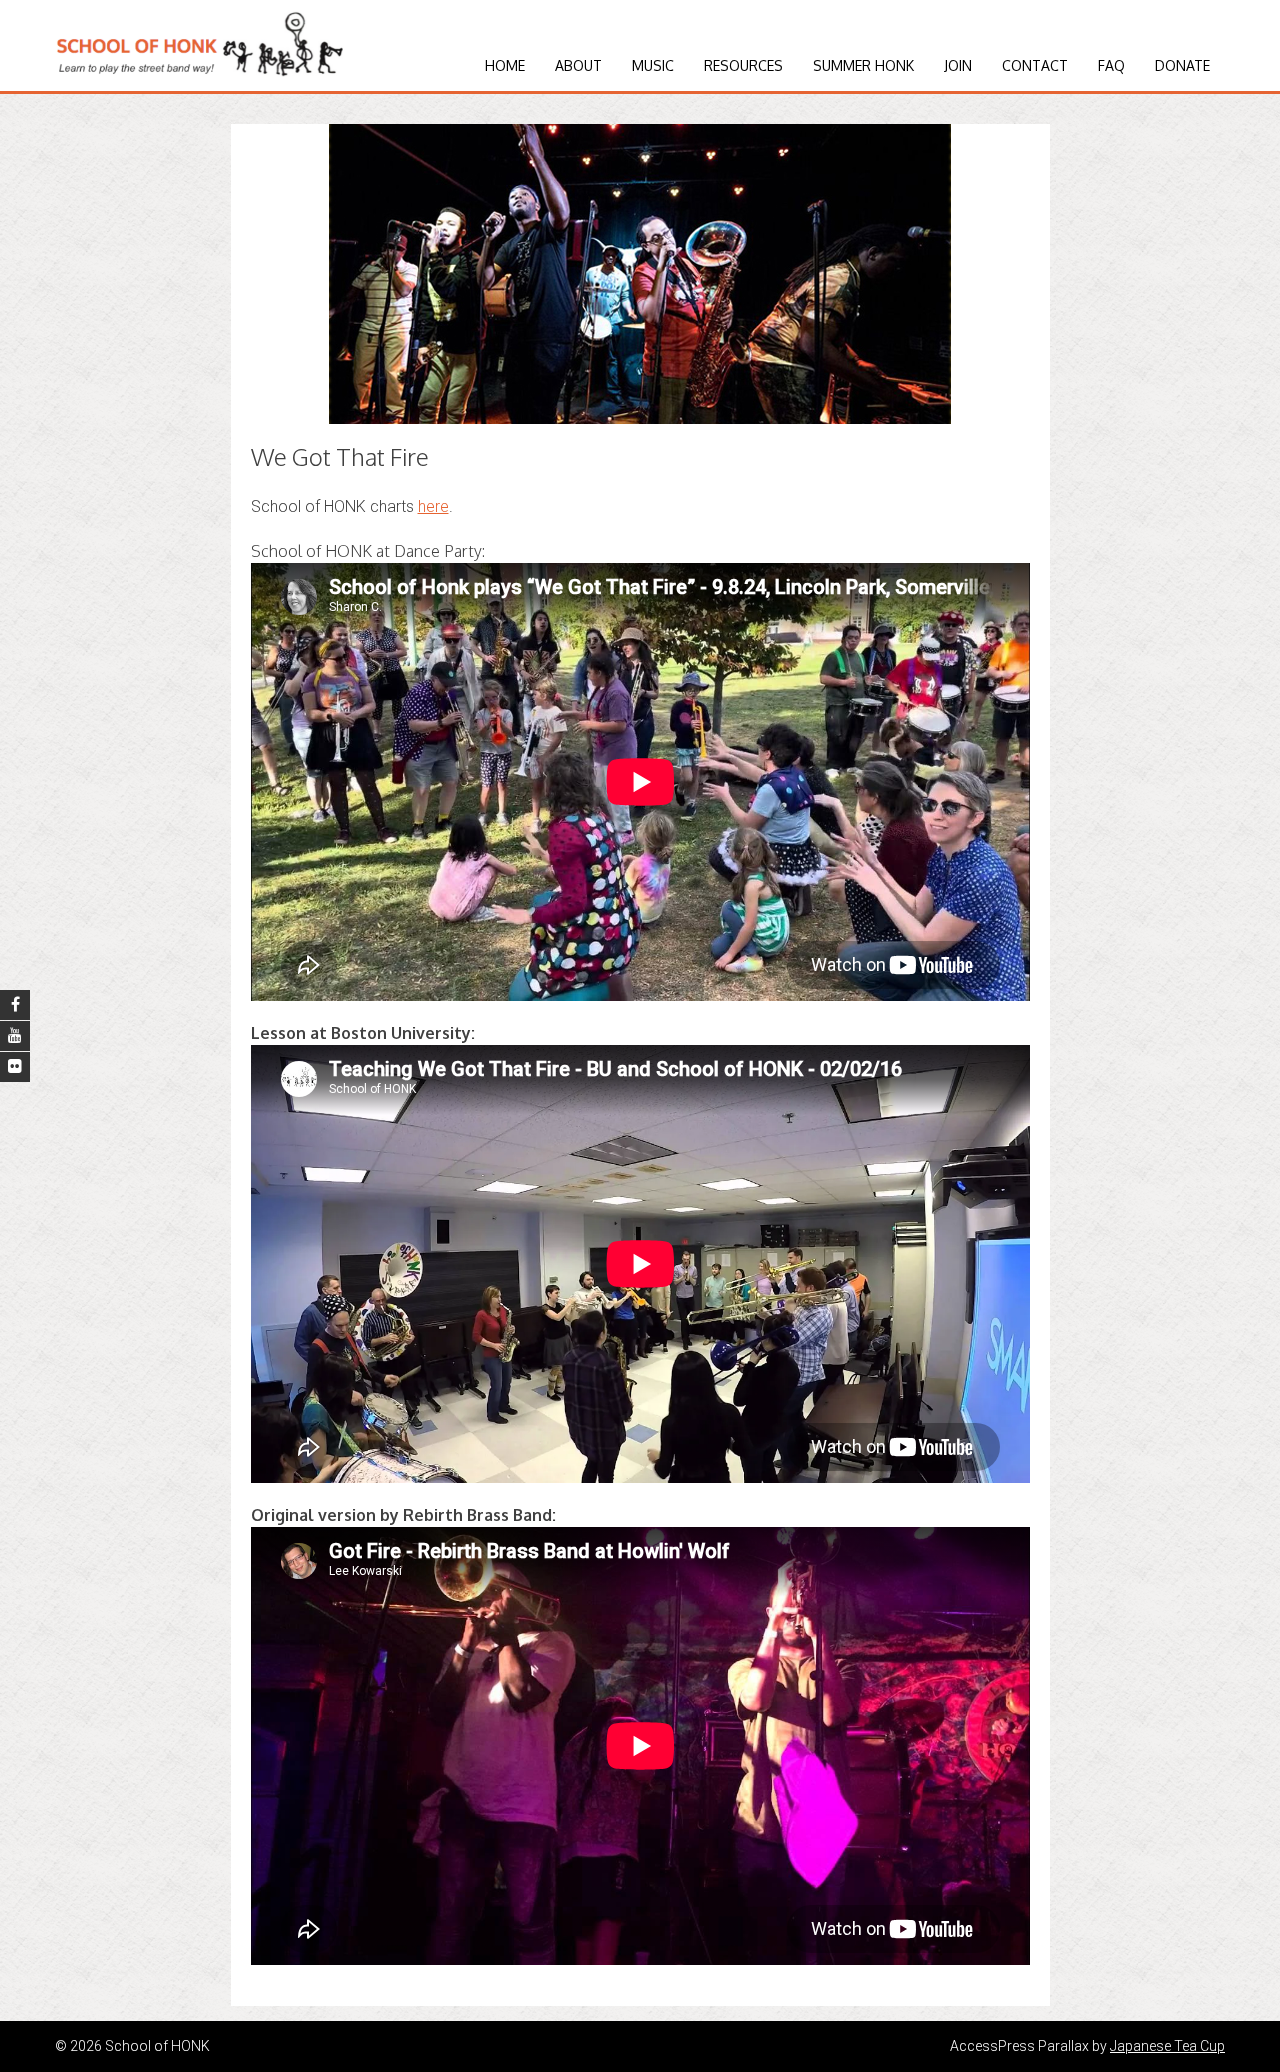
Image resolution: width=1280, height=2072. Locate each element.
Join (958, 65)
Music (653, 65)
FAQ (1111, 65)
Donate (1182, 65)
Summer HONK (863, 65)
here (433, 506)
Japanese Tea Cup (1167, 2046)
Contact (1035, 65)
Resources (743, 65)
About (578, 65)
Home (505, 65)
